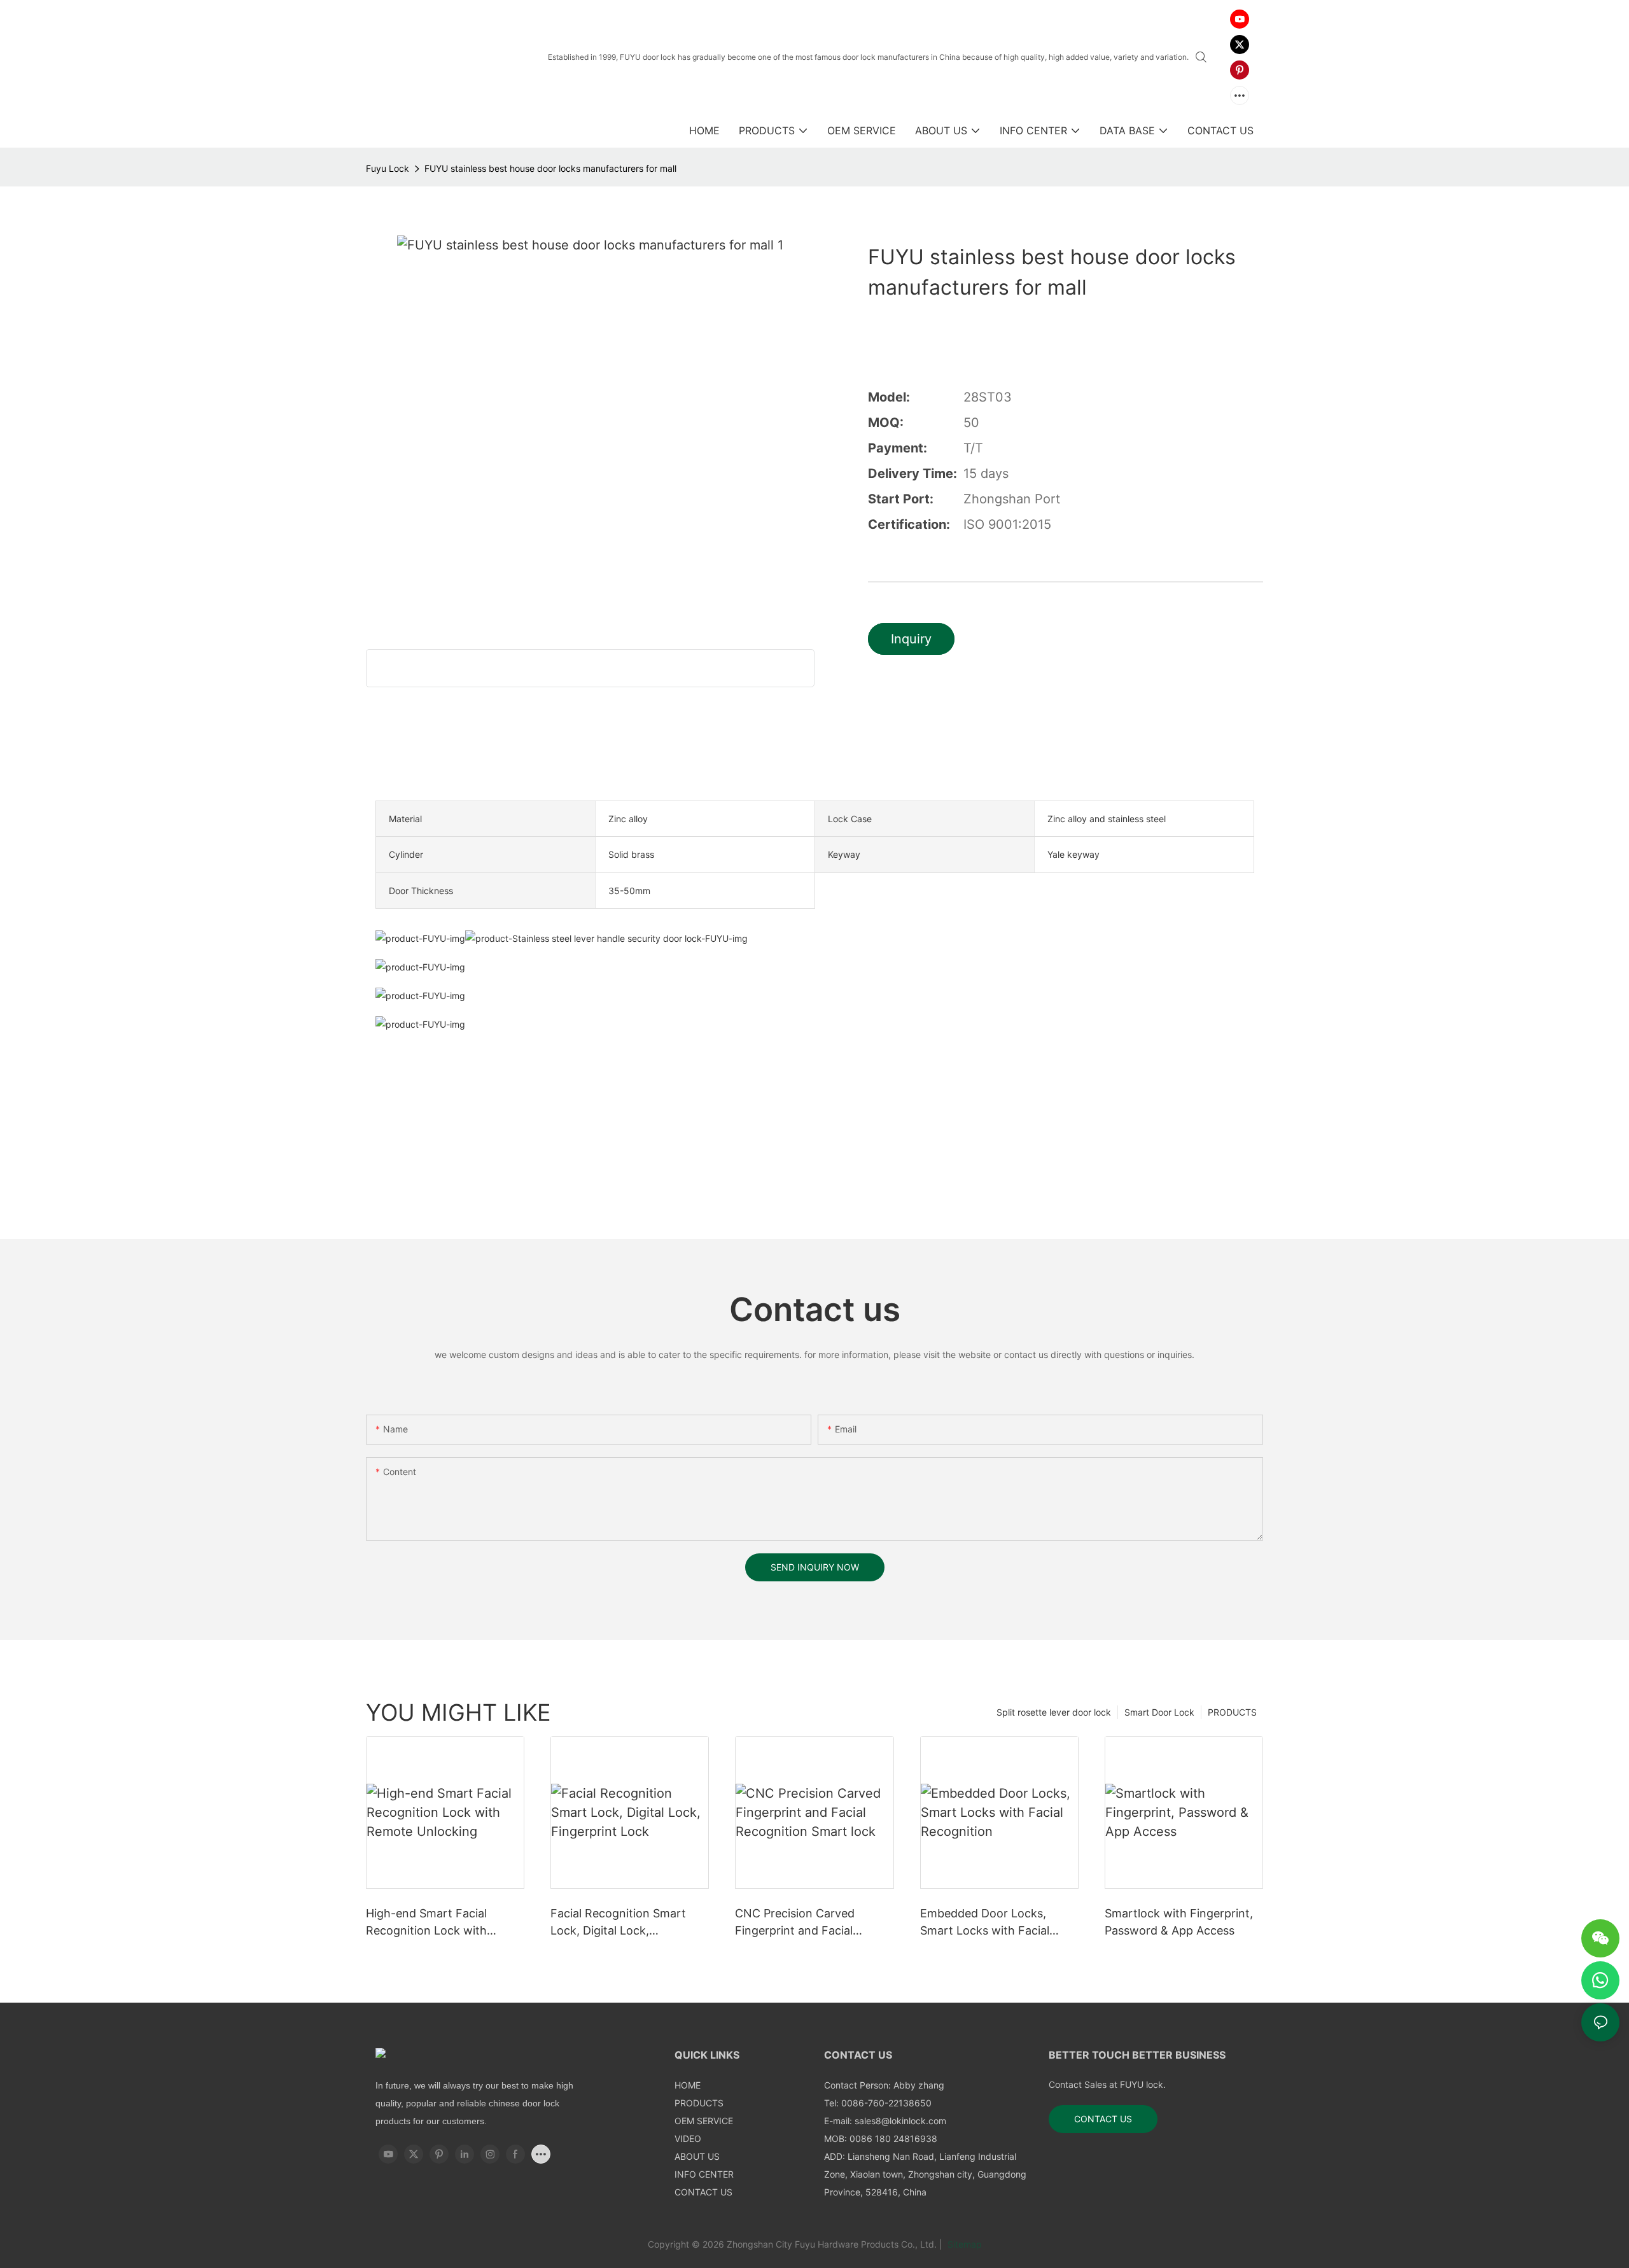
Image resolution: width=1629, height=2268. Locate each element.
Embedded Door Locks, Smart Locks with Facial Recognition (985, 1923)
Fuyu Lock (388, 168)
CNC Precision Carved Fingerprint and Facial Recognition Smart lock (798, 1923)
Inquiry (911, 639)
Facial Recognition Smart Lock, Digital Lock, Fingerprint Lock (618, 1923)
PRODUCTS (1232, 1712)
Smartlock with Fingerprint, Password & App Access (1179, 1922)
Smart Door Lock (1159, 1712)
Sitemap (963, 2244)
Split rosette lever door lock (1054, 1712)
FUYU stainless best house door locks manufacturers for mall (550, 168)
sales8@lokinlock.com (900, 2121)
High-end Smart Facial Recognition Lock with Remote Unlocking (426, 1923)
